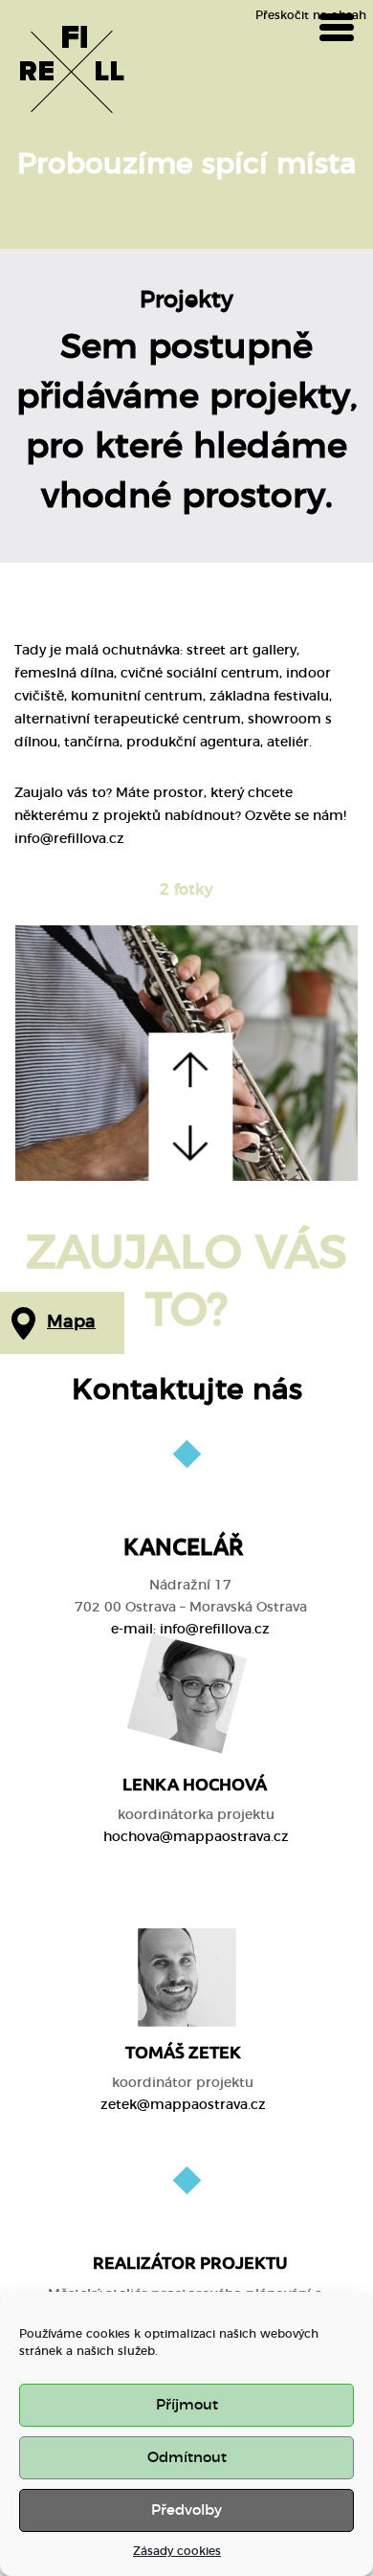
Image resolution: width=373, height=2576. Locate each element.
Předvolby (186, 2510)
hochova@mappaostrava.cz (196, 1837)
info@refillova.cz (215, 1630)
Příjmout (187, 2405)
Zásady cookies (177, 2551)
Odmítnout (187, 2458)
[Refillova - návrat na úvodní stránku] (72, 72)
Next (190, 1144)
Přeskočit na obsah (311, 15)
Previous (190, 1070)
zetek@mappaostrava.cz (183, 2105)
